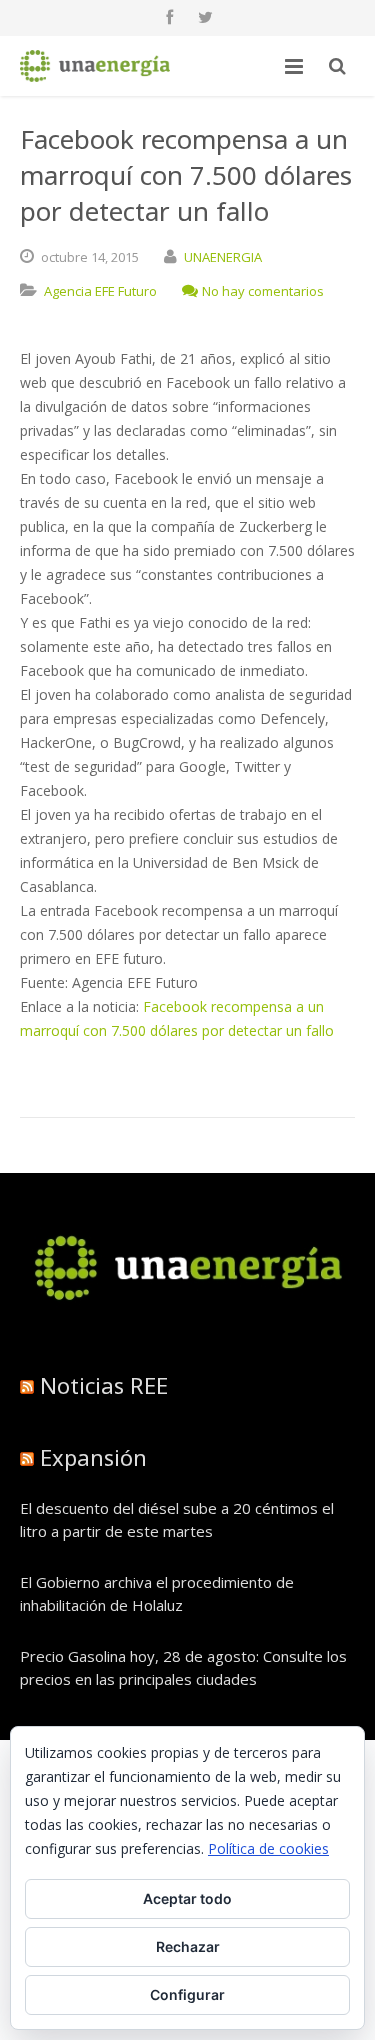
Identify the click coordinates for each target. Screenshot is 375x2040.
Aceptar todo (187, 1898)
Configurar (187, 1994)
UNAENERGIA (223, 257)
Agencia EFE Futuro (100, 291)
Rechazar (188, 1946)
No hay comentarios (263, 291)
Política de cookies (268, 1848)
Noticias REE (104, 1385)
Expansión (93, 1457)
